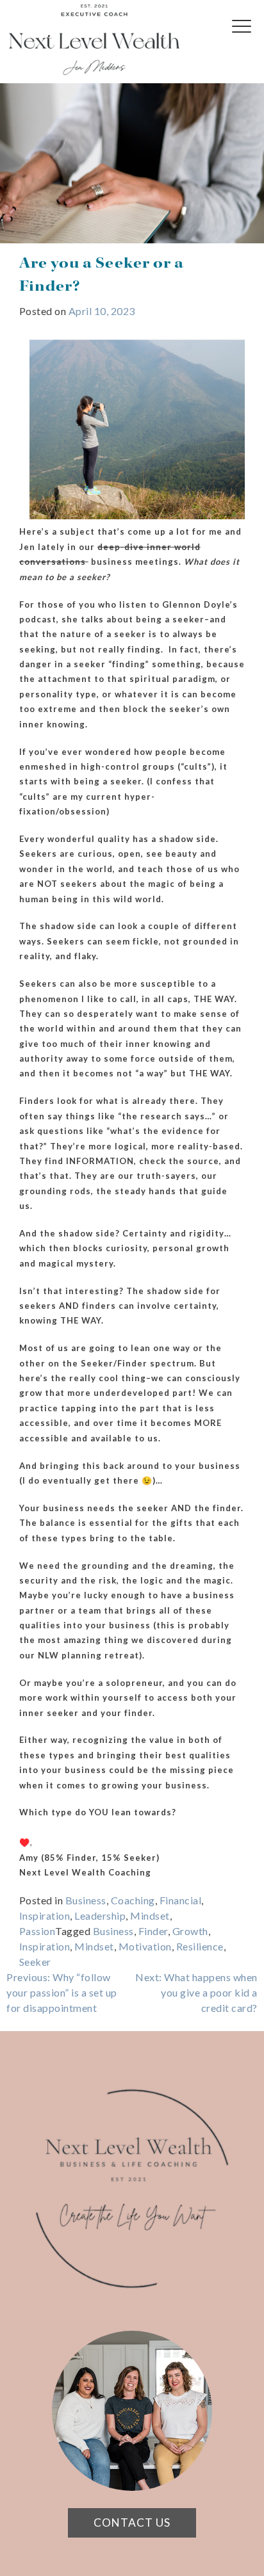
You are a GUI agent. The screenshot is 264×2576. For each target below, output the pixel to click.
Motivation (145, 1946)
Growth (190, 1931)
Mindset (150, 1916)
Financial (181, 1900)
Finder (153, 1931)
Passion (37, 1931)
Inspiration (45, 1916)
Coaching (133, 1900)
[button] (245, 35)
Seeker (35, 1962)
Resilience (200, 1946)
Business (86, 1900)
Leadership (100, 1916)
